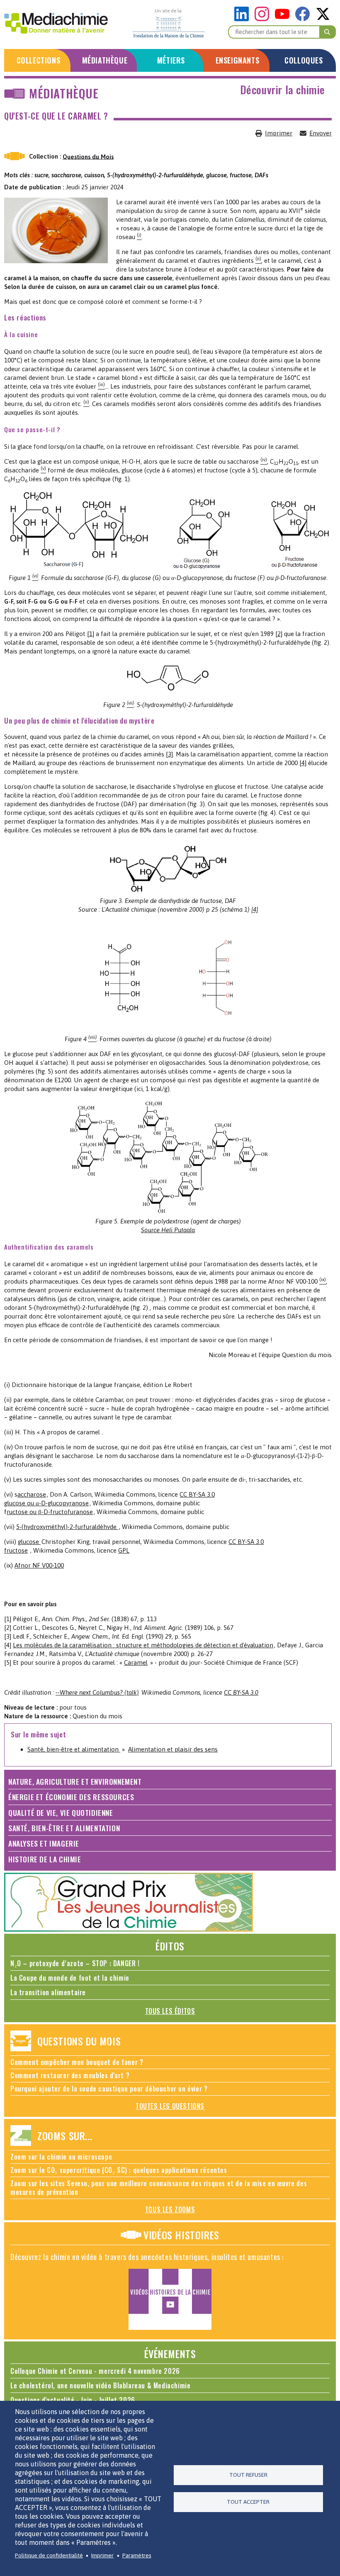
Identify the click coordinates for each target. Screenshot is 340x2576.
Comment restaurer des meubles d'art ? (70, 2075)
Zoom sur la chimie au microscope (61, 2157)
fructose (16, 1550)
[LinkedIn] (244, 19)
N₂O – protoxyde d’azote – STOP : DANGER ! (75, 1963)
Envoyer (321, 133)
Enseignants (238, 60)
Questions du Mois (88, 156)
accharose (32, 1494)
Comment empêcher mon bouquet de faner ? (77, 2062)
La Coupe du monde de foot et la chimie (70, 1978)
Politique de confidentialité (49, 2555)
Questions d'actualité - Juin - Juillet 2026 (73, 2400)
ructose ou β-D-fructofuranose (50, 1512)
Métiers (171, 60)
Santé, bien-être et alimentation (74, 1749)
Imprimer (279, 133)
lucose (31, 1542)
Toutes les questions (170, 2106)
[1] (91, 634)
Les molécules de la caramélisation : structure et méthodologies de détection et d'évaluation (143, 1645)
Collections (39, 60)
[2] (279, 634)
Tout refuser (248, 2475)
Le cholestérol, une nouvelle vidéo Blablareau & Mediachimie (100, 2385)
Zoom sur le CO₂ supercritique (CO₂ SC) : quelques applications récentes (119, 2170)
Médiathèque (105, 60)
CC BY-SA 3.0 (197, 1494)
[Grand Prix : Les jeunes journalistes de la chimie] (129, 1929)
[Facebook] (305, 19)
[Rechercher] (328, 32)
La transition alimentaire (48, 1992)
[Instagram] (264, 19)
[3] (169, 754)
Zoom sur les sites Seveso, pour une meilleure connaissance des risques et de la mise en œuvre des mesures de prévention (159, 2188)
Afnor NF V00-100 (39, 1565)
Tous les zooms (170, 2209)
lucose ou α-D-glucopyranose (48, 1503)
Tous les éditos (170, 2011)
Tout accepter (248, 2502)
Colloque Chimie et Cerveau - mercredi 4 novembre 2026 (95, 2371)
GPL (124, 1550)
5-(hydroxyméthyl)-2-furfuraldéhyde (67, 1527)
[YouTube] (284, 19)
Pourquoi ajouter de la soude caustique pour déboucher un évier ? (109, 2089)
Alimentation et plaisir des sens (173, 1749)
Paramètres (137, 2555)
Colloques (304, 60)
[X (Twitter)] (323, 19)
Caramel (136, 1662)
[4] (303, 763)
